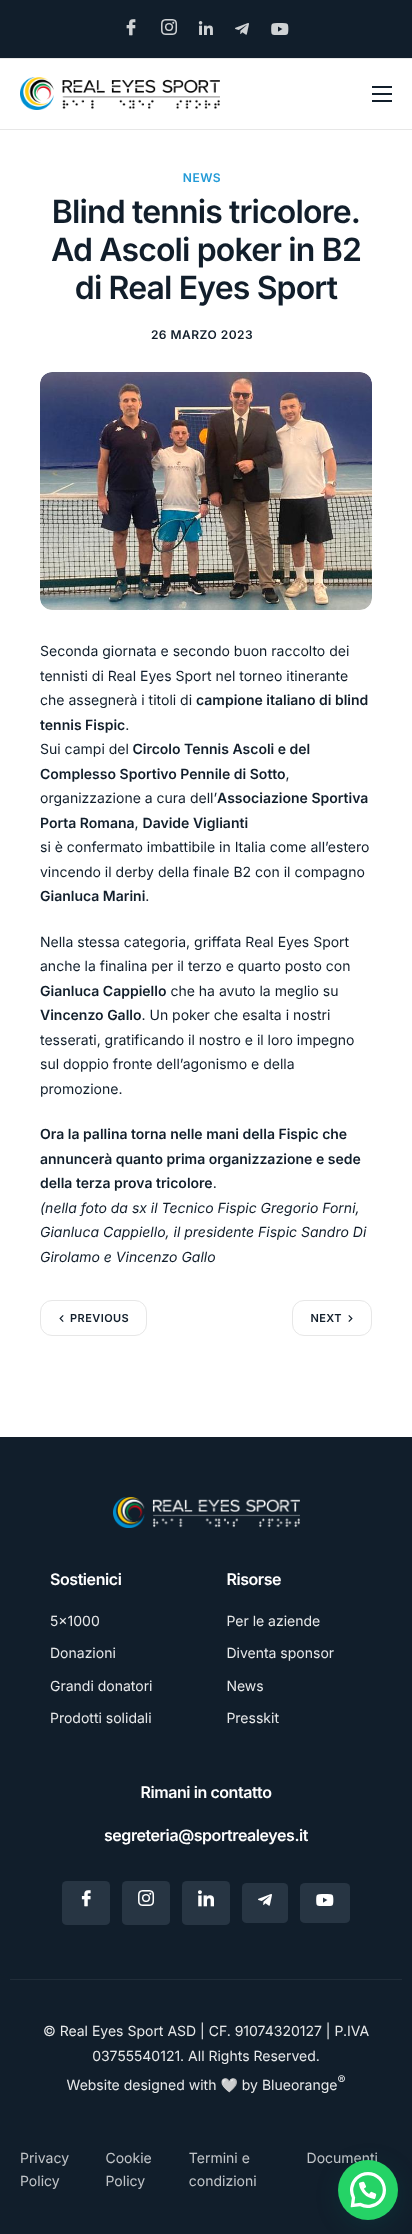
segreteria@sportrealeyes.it (206, 1835)
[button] (368, 2190)
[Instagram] (146, 1903)
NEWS (202, 177)
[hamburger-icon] (382, 94)
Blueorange (304, 2085)
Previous (99, 1318)
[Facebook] (86, 1903)
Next (326, 1318)
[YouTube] (325, 1903)
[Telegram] (265, 1903)
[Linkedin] (206, 1903)
